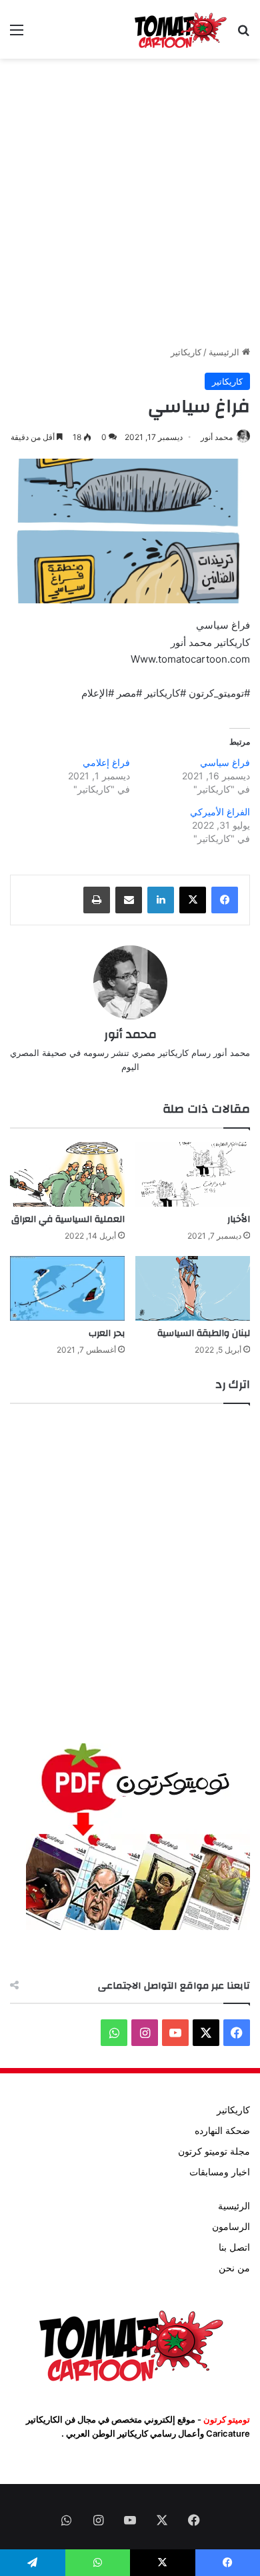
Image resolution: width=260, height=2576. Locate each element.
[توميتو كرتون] (180, 29)
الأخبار (239, 1219)
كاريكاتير (186, 352)
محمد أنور (217, 437)
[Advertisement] (130, 202)
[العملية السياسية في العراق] (67, 1174)
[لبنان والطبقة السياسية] (193, 1288)
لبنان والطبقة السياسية (204, 1333)
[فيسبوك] (225, 900)
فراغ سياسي (225, 762)
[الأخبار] (193, 1174)
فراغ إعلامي (106, 762)
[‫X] (193, 900)
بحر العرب (107, 1333)
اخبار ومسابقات (220, 2172)
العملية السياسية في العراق (68, 1219)
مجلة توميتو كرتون (214, 2151)
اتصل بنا (234, 2247)
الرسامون (231, 2227)
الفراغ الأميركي (220, 812)
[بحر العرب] (67, 1288)
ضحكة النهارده (222, 2131)
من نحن (234, 2268)
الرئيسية (225, 352)
